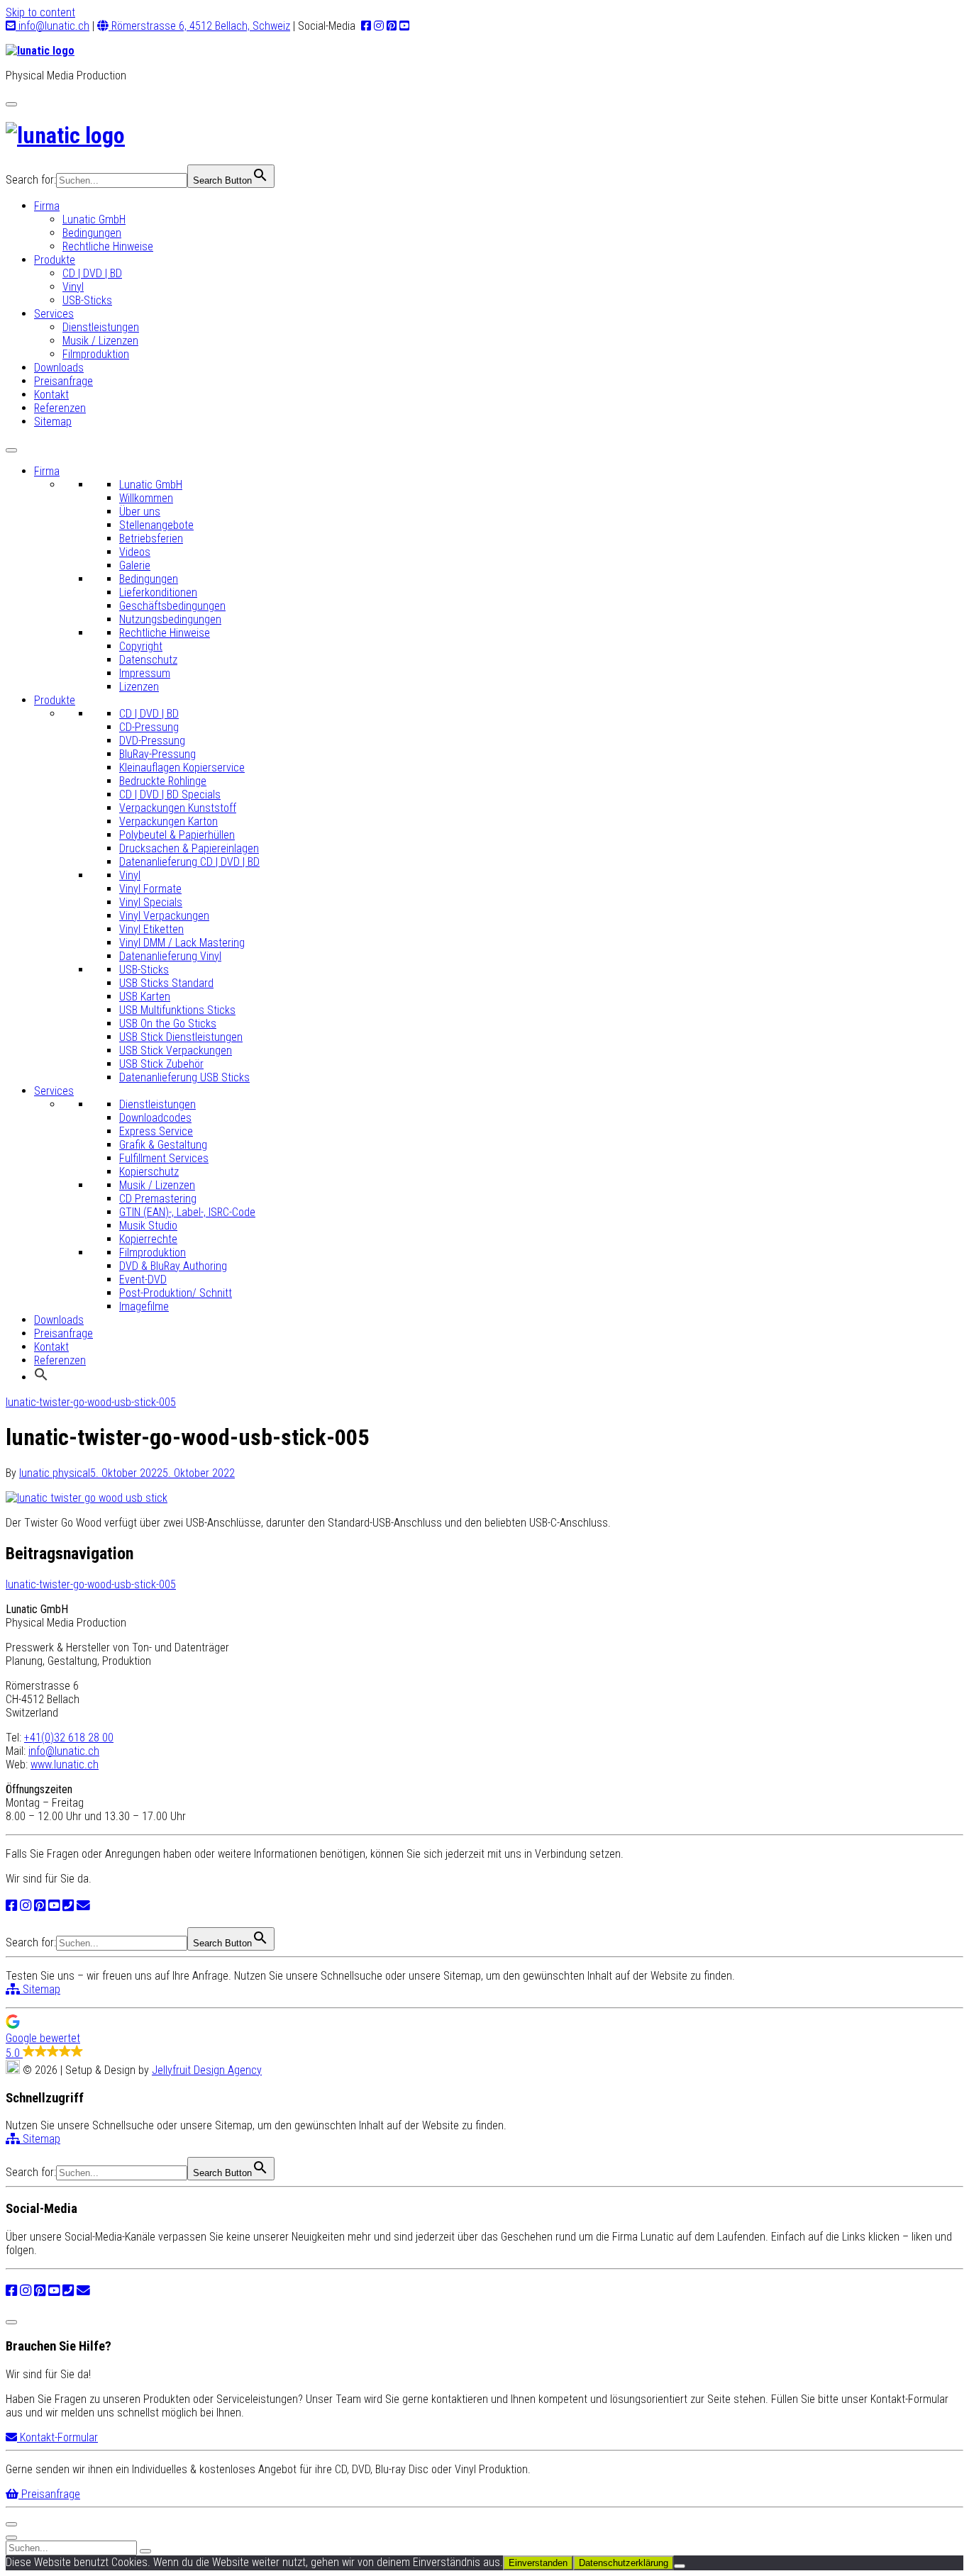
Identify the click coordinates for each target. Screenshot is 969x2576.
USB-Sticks (87, 300)
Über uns (140, 512)
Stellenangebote (156, 525)
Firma (47, 206)
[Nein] (680, 2566)
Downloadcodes (155, 1118)
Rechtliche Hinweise (108, 246)
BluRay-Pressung (157, 754)
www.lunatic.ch (65, 1764)
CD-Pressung (149, 727)
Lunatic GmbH (94, 219)
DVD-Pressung (152, 741)
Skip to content (40, 12)
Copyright (141, 646)
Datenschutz (148, 660)
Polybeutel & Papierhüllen (177, 835)
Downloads (59, 368)
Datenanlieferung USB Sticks (184, 1077)
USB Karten (145, 997)
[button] (41, 1377)
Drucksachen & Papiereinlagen (189, 848)
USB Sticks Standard (166, 983)
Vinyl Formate (150, 889)
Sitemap (53, 422)
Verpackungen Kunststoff (178, 808)
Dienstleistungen (101, 327)
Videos (135, 552)
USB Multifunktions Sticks (177, 1010)
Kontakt (51, 395)
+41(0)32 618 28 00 (69, 1738)
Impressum (145, 673)
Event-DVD (143, 1279)
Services (54, 314)
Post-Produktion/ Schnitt (176, 1293)
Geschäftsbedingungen (172, 606)
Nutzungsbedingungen (170, 619)
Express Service (156, 1131)
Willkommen (146, 498)
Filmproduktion (96, 354)
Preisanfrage (63, 381)
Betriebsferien (151, 539)
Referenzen (60, 408)
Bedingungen (92, 233)
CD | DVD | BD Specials (170, 794)
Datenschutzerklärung (624, 2563)
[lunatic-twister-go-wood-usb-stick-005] (87, 1498)
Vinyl (73, 287)
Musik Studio (148, 1226)
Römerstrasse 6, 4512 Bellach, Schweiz (199, 26)
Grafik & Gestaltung (163, 1145)
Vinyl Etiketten (151, 929)
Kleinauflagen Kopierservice (182, 768)
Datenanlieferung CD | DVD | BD (189, 862)
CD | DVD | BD (92, 273)
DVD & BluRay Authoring (173, 1266)
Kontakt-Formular (57, 2437)
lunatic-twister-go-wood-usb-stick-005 (91, 1402)
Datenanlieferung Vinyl (170, 956)
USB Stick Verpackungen (176, 1050)
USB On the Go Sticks (168, 1024)
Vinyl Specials (151, 902)
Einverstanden (538, 2563)
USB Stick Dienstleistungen (181, 1037)
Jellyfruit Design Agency (207, 2070)
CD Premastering (158, 1199)
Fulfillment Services (164, 1158)
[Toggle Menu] (11, 450)
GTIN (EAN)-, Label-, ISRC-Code (187, 1212)
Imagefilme (144, 1306)
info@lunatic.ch (52, 26)
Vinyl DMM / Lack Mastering (182, 943)
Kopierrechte (148, 1239)
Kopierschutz (149, 1172)
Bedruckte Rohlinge (163, 781)
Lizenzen (139, 687)
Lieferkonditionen (158, 592)
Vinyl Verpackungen (164, 916)
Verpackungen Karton (168, 821)
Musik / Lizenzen (100, 341)
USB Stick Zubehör (161, 1064)
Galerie (135, 565)
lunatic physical (55, 1473)
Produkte (55, 260)
